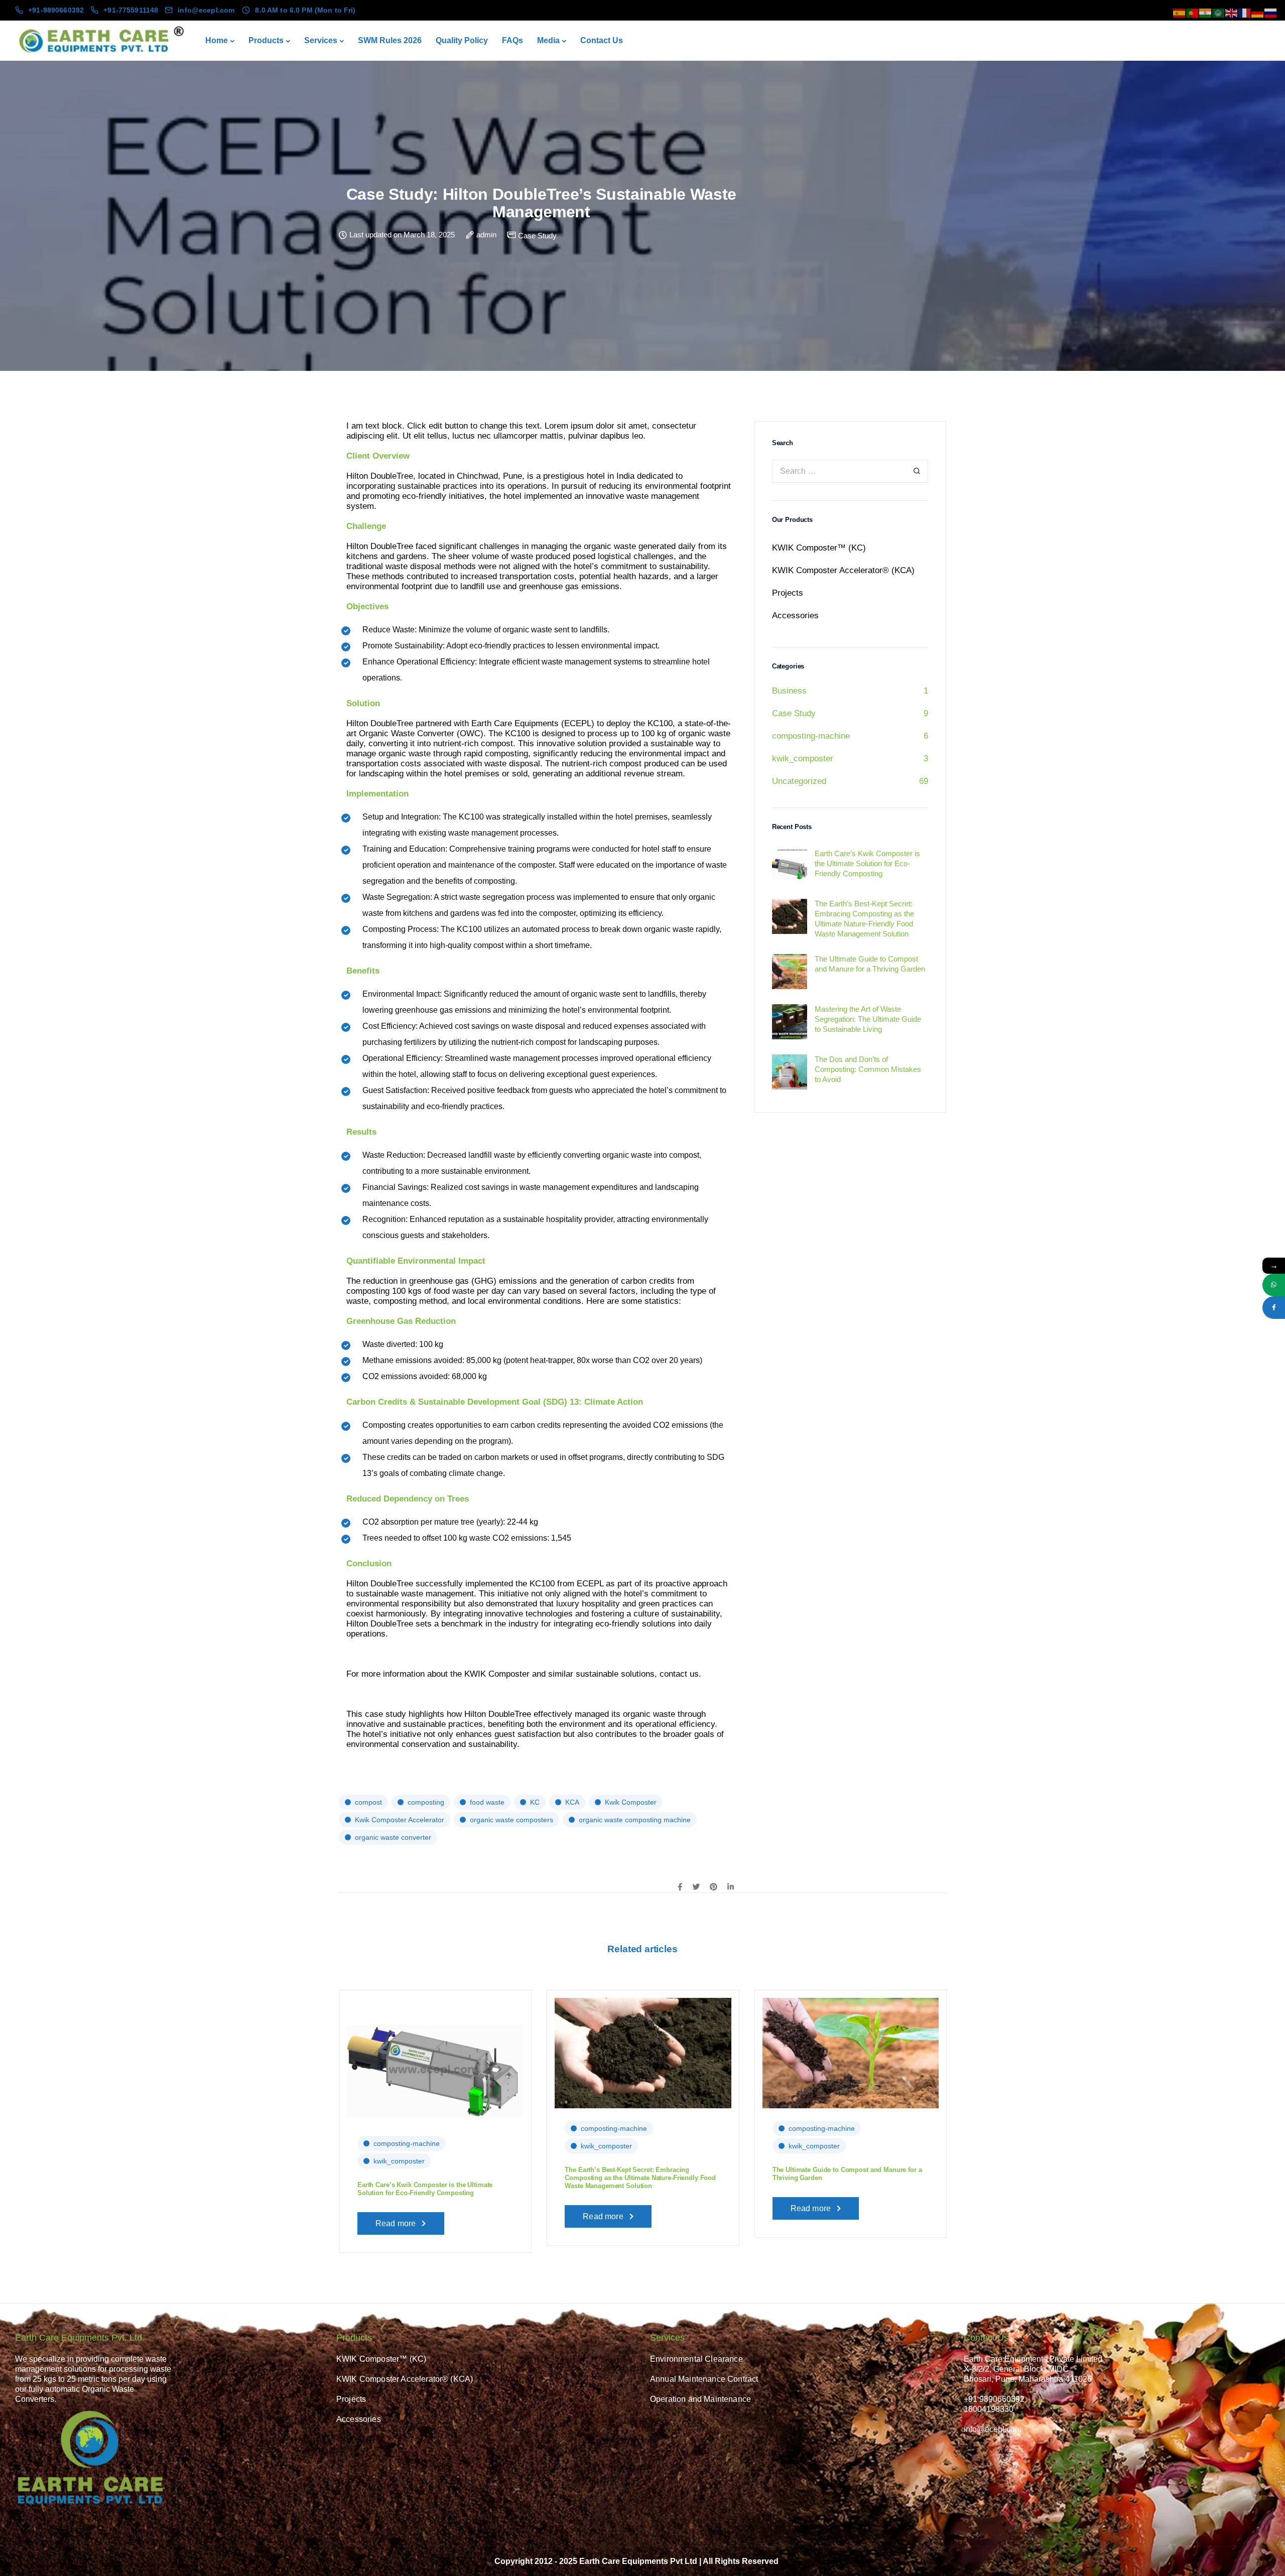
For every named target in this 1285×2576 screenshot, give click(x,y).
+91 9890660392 (994, 2399)
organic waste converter (393, 1837)
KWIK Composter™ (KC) (819, 548)
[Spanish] (1180, 12)
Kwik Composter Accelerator (400, 1820)
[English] (1232, 12)
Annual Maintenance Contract (704, 2379)
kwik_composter (803, 759)
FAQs (512, 40)
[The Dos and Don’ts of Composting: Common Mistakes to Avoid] (228, 2052)
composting (426, 1802)
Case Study (537, 236)
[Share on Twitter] (696, 1887)
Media (548, 40)
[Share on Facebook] (680, 1887)
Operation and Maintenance (700, 2399)
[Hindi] (1206, 12)
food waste (487, 1802)
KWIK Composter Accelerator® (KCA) (843, 570)
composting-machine (811, 736)
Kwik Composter (631, 1802)
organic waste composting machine (635, 1820)
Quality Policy (462, 40)
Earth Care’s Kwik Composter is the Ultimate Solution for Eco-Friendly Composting (425, 2189)
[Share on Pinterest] (714, 1887)
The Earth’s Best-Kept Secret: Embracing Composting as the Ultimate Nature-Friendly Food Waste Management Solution (640, 2178)
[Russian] (1271, 12)
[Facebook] (1274, 1308)
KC (535, 1802)
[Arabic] (1219, 12)
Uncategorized (799, 781)
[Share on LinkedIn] (731, 1887)
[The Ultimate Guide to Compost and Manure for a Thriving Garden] (851, 2052)
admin (486, 235)
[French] (1245, 12)
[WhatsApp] (1274, 1285)
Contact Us (602, 40)
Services (321, 40)
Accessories (795, 616)
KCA (572, 1802)
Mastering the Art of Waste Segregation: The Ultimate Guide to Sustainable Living (1047, 2156)
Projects (788, 593)
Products (266, 40)
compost (368, 1802)
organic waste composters (511, 1820)
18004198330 (989, 2409)
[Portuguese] (1193, 12)
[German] (1258, 12)
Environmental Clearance (696, 2359)
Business (789, 691)
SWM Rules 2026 (390, 40)
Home (217, 40)
